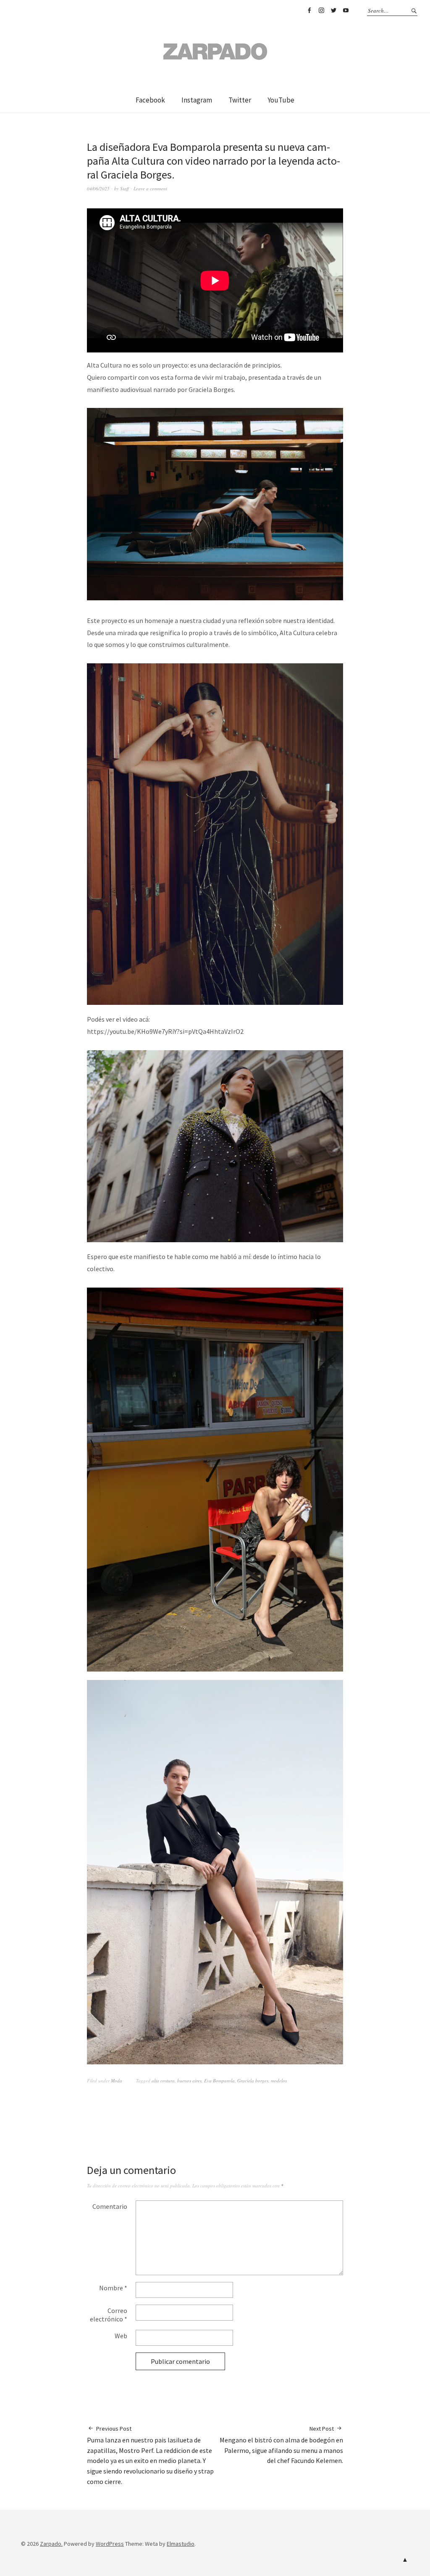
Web (121, 2336)
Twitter (333, 11)
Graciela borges (253, 2081)
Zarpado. (51, 2544)
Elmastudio (181, 2544)
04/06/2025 (98, 188)
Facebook (309, 11)
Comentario (110, 2206)
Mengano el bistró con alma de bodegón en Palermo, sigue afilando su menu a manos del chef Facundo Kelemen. (281, 2445)
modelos (279, 2081)
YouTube (346, 11)
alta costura (163, 2081)
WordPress (110, 2544)
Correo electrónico (109, 2315)
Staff (125, 188)
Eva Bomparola (219, 2081)
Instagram (321, 11)
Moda (117, 2081)
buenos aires (189, 2081)
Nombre (113, 2288)
